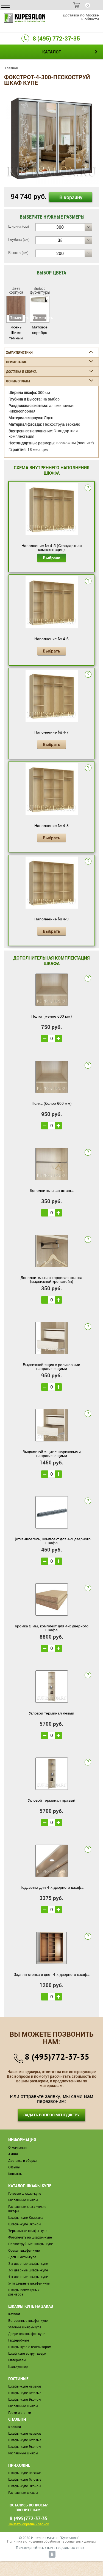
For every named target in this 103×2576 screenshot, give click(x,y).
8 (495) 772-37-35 (56, 38)
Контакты (15, 2174)
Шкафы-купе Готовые (25, 2393)
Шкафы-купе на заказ (25, 2386)
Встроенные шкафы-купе (28, 2321)
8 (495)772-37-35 (57, 2056)
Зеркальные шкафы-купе (28, 2231)
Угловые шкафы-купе (25, 2327)
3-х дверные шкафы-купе (28, 2270)
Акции (13, 2154)
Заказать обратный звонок (29, 2524)
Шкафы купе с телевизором (30, 2347)
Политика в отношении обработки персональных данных (52, 2541)
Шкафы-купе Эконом (24, 2224)
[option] (51, 137)
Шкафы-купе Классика (26, 2218)
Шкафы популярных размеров (24, 2292)
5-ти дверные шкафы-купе (29, 2283)
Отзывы (14, 2167)
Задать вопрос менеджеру (51, 2115)
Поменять (16, 317)
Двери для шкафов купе (27, 2334)
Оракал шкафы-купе (24, 2250)
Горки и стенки (20, 2413)
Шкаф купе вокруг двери (27, 2353)
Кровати (15, 2427)
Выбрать (51, 651)
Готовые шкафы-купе (25, 2193)
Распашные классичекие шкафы (27, 2209)
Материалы (17, 2360)
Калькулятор (18, 2367)
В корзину (71, 197)
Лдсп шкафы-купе (22, 2257)
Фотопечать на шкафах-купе (30, 2237)
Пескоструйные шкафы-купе (31, 2244)
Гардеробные (19, 2340)
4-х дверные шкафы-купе (28, 2277)
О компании (17, 2147)
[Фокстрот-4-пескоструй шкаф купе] (51, 136)
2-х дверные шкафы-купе (28, 2264)
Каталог (14, 2314)
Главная (11, 68)
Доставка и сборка (22, 2161)
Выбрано (51, 558)
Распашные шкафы (23, 2200)
